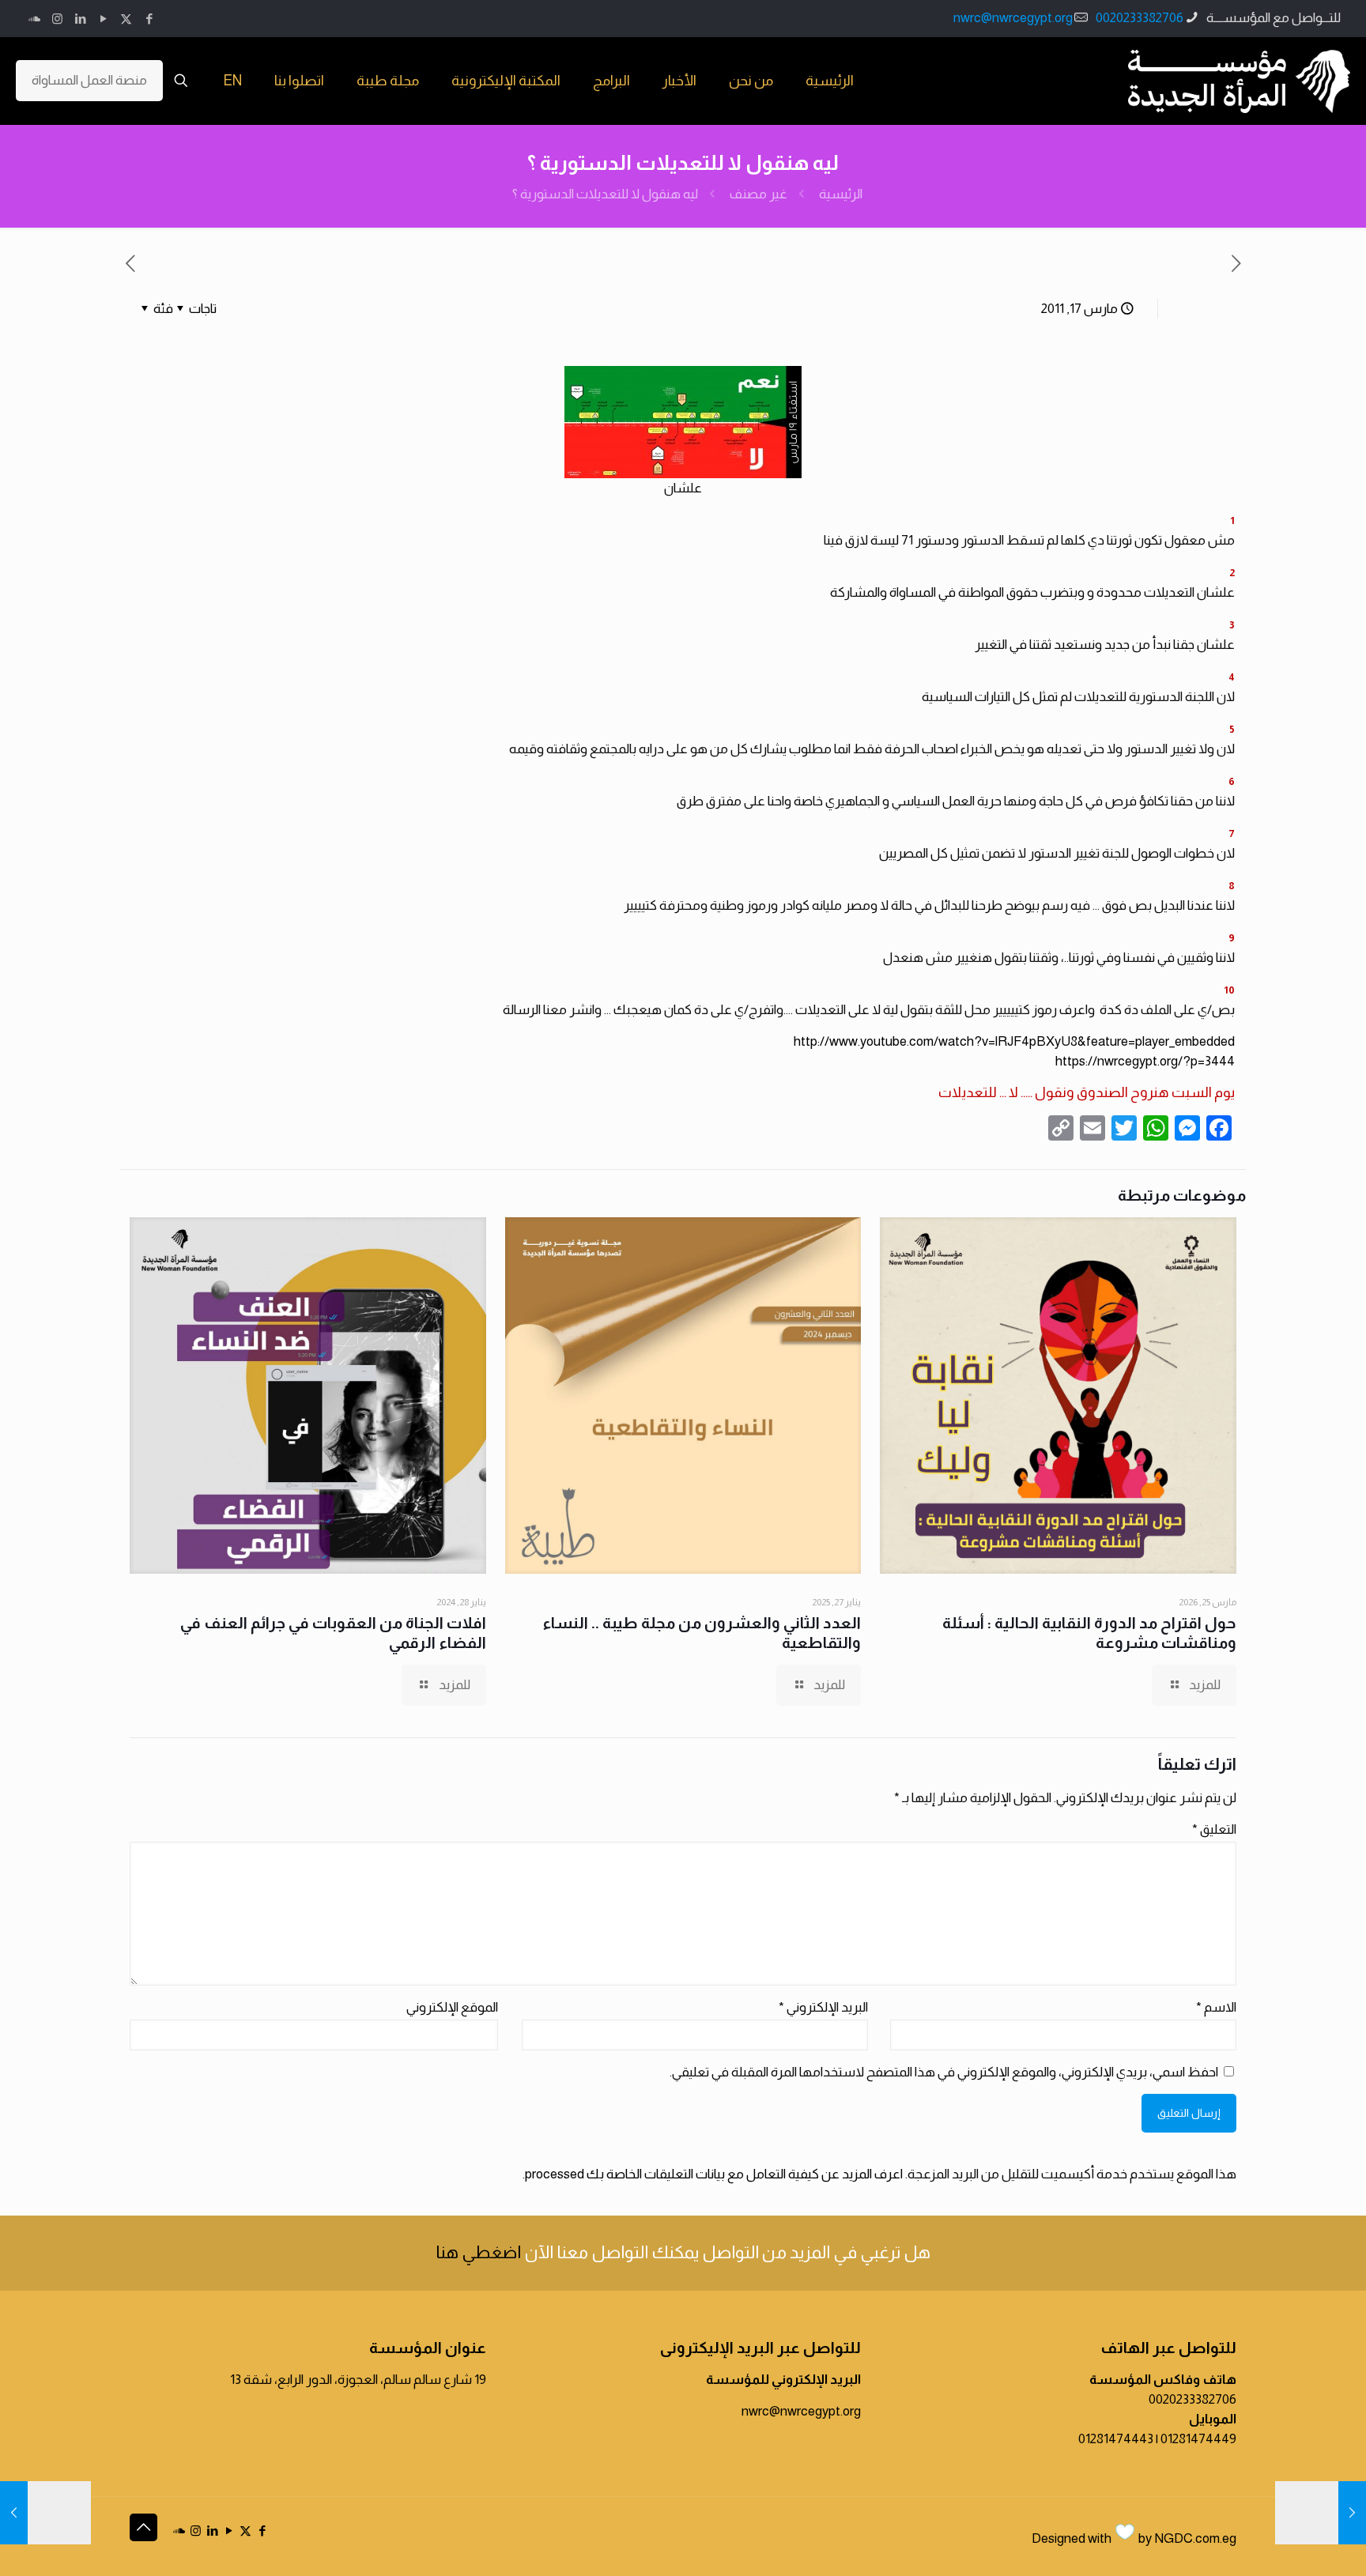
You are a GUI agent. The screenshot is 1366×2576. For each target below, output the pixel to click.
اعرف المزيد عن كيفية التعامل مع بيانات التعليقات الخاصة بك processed (714, 2174)
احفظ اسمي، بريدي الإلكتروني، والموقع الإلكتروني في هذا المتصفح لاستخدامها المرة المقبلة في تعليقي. (944, 2072)
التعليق (1214, 1829)
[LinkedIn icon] (80, 19)
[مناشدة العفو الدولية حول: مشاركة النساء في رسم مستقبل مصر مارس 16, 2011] (1321, 2513)
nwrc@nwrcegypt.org (1013, 18)
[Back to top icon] (143, 2527)
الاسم (1216, 2007)
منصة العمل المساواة (89, 80)
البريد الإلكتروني (823, 2007)
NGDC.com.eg (1195, 2538)
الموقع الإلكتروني (452, 2007)
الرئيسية (841, 194)
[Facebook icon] (149, 19)
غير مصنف (758, 194)
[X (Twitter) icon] (126, 19)
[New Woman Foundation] (1239, 81)
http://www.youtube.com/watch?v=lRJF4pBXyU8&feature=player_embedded (1014, 1041)
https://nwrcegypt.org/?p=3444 (1145, 1061)
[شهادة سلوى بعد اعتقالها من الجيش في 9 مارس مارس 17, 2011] (45, 2513)
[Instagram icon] (57, 19)
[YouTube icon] (103, 19)
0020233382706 (1140, 18)
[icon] (34, 19)
